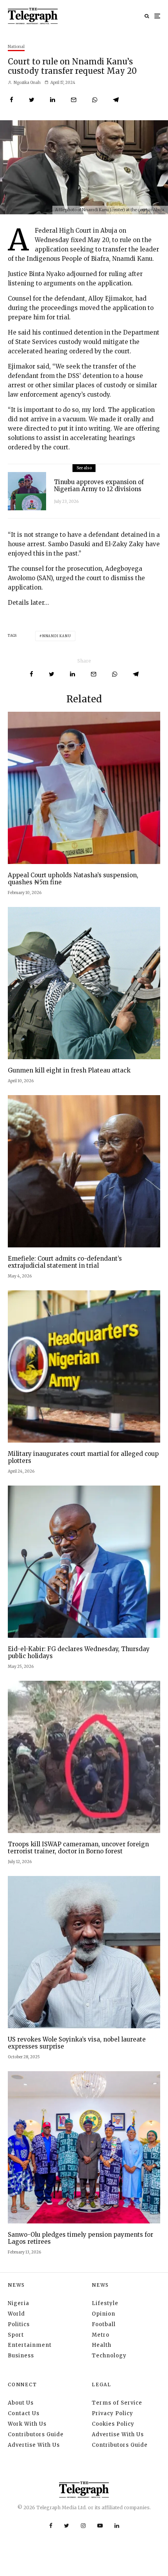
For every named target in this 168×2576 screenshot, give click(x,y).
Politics (19, 2324)
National (16, 47)
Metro (101, 2335)
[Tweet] (32, 100)
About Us (21, 2403)
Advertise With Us (34, 2445)
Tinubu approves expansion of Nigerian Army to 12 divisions (99, 486)
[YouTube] (100, 2526)
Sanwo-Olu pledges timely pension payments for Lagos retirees (80, 2238)
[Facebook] (51, 2526)
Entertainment (30, 2345)
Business (21, 2356)
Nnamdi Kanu (57, 636)
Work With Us (27, 2424)
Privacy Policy (113, 2413)
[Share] (12, 100)
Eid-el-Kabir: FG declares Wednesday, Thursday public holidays (79, 1653)
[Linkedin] (117, 2526)
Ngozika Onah (27, 83)
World (16, 2314)
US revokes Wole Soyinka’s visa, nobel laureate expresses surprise (77, 2043)
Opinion (104, 2314)
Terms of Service (117, 2403)
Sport (16, 2335)
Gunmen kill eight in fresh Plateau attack (69, 1071)
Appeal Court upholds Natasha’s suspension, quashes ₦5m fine (73, 879)
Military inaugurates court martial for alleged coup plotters (83, 1457)
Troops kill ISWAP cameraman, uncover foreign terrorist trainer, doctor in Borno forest (78, 1848)
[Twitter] (67, 2526)
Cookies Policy (113, 2424)
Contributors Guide (36, 2434)
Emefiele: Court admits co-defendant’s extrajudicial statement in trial (65, 1262)
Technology (109, 2356)
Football (104, 2324)
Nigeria (19, 2303)
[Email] (74, 100)
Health (102, 2345)
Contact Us (24, 2413)
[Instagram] (83, 2526)
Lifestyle (105, 2303)
